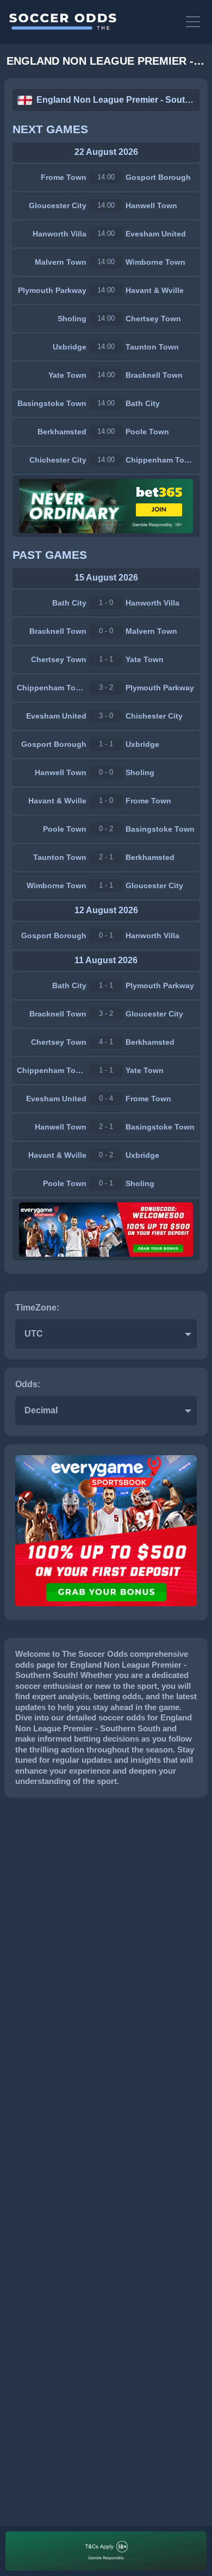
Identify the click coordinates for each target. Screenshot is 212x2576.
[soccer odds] (92, 22)
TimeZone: (37, 1308)
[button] (194, 22)
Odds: (28, 1384)
